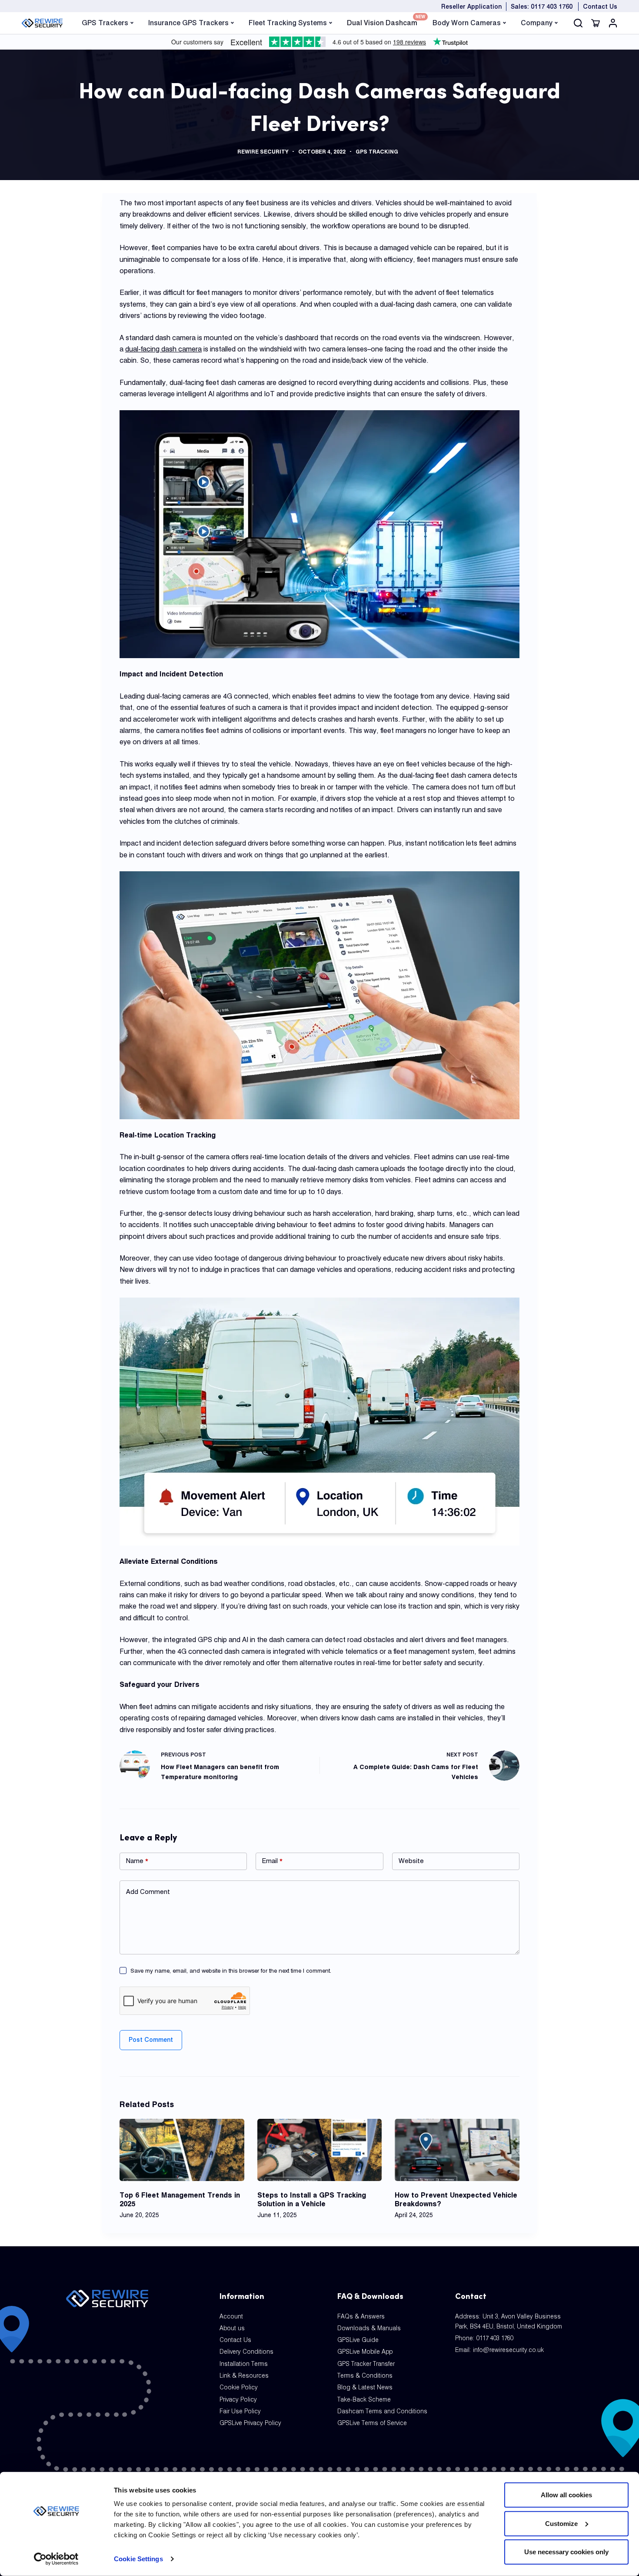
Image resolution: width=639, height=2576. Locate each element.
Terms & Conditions (365, 2375)
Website (411, 1861)
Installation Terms (244, 2364)
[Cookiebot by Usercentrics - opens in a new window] (56, 2559)
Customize (561, 2523)
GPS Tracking (377, 152)
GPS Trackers (105, 23)
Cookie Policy (239, 2387)
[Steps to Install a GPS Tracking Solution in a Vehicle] (320, 2150)
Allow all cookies (566, 2495)
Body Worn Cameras (467, 23)
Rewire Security (263, 152)
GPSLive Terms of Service (372, 2423)
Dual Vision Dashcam (382, 22)
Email (272, 1861)
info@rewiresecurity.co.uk (508, 2350)
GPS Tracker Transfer (366, 2364)
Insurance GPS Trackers (188, 23)
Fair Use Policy (240, 2411)
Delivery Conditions (246, 2352)
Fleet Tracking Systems (288, 23)
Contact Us (600, 7)
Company (537, 23)
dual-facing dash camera (163, 349)
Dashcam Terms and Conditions (382, 2411)
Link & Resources (244, 2375)
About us (232, 2328)
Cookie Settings (138, 2559)
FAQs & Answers (361, 2316)
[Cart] (596, 23)
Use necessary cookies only (566, 2552)
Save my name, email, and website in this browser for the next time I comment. (231, 1970)
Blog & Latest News (365, 2387)
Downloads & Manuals (369, 2328)
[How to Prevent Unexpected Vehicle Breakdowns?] (457, 2150)
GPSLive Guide (358, 2340)
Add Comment (148, 1892)
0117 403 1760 (495, 2338)
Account (231, 2316)
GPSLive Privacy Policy (250, 2423)
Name (137, 1861)
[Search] (578, 23)
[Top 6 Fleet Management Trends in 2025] (182, 2150)
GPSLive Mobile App (365, 2352)
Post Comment (151, 2040)
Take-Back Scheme (364, 2399)
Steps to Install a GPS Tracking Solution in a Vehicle (312, 2199)
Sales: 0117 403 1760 (542, 7)
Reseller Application (471, 7)
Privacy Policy (238, 2399)
